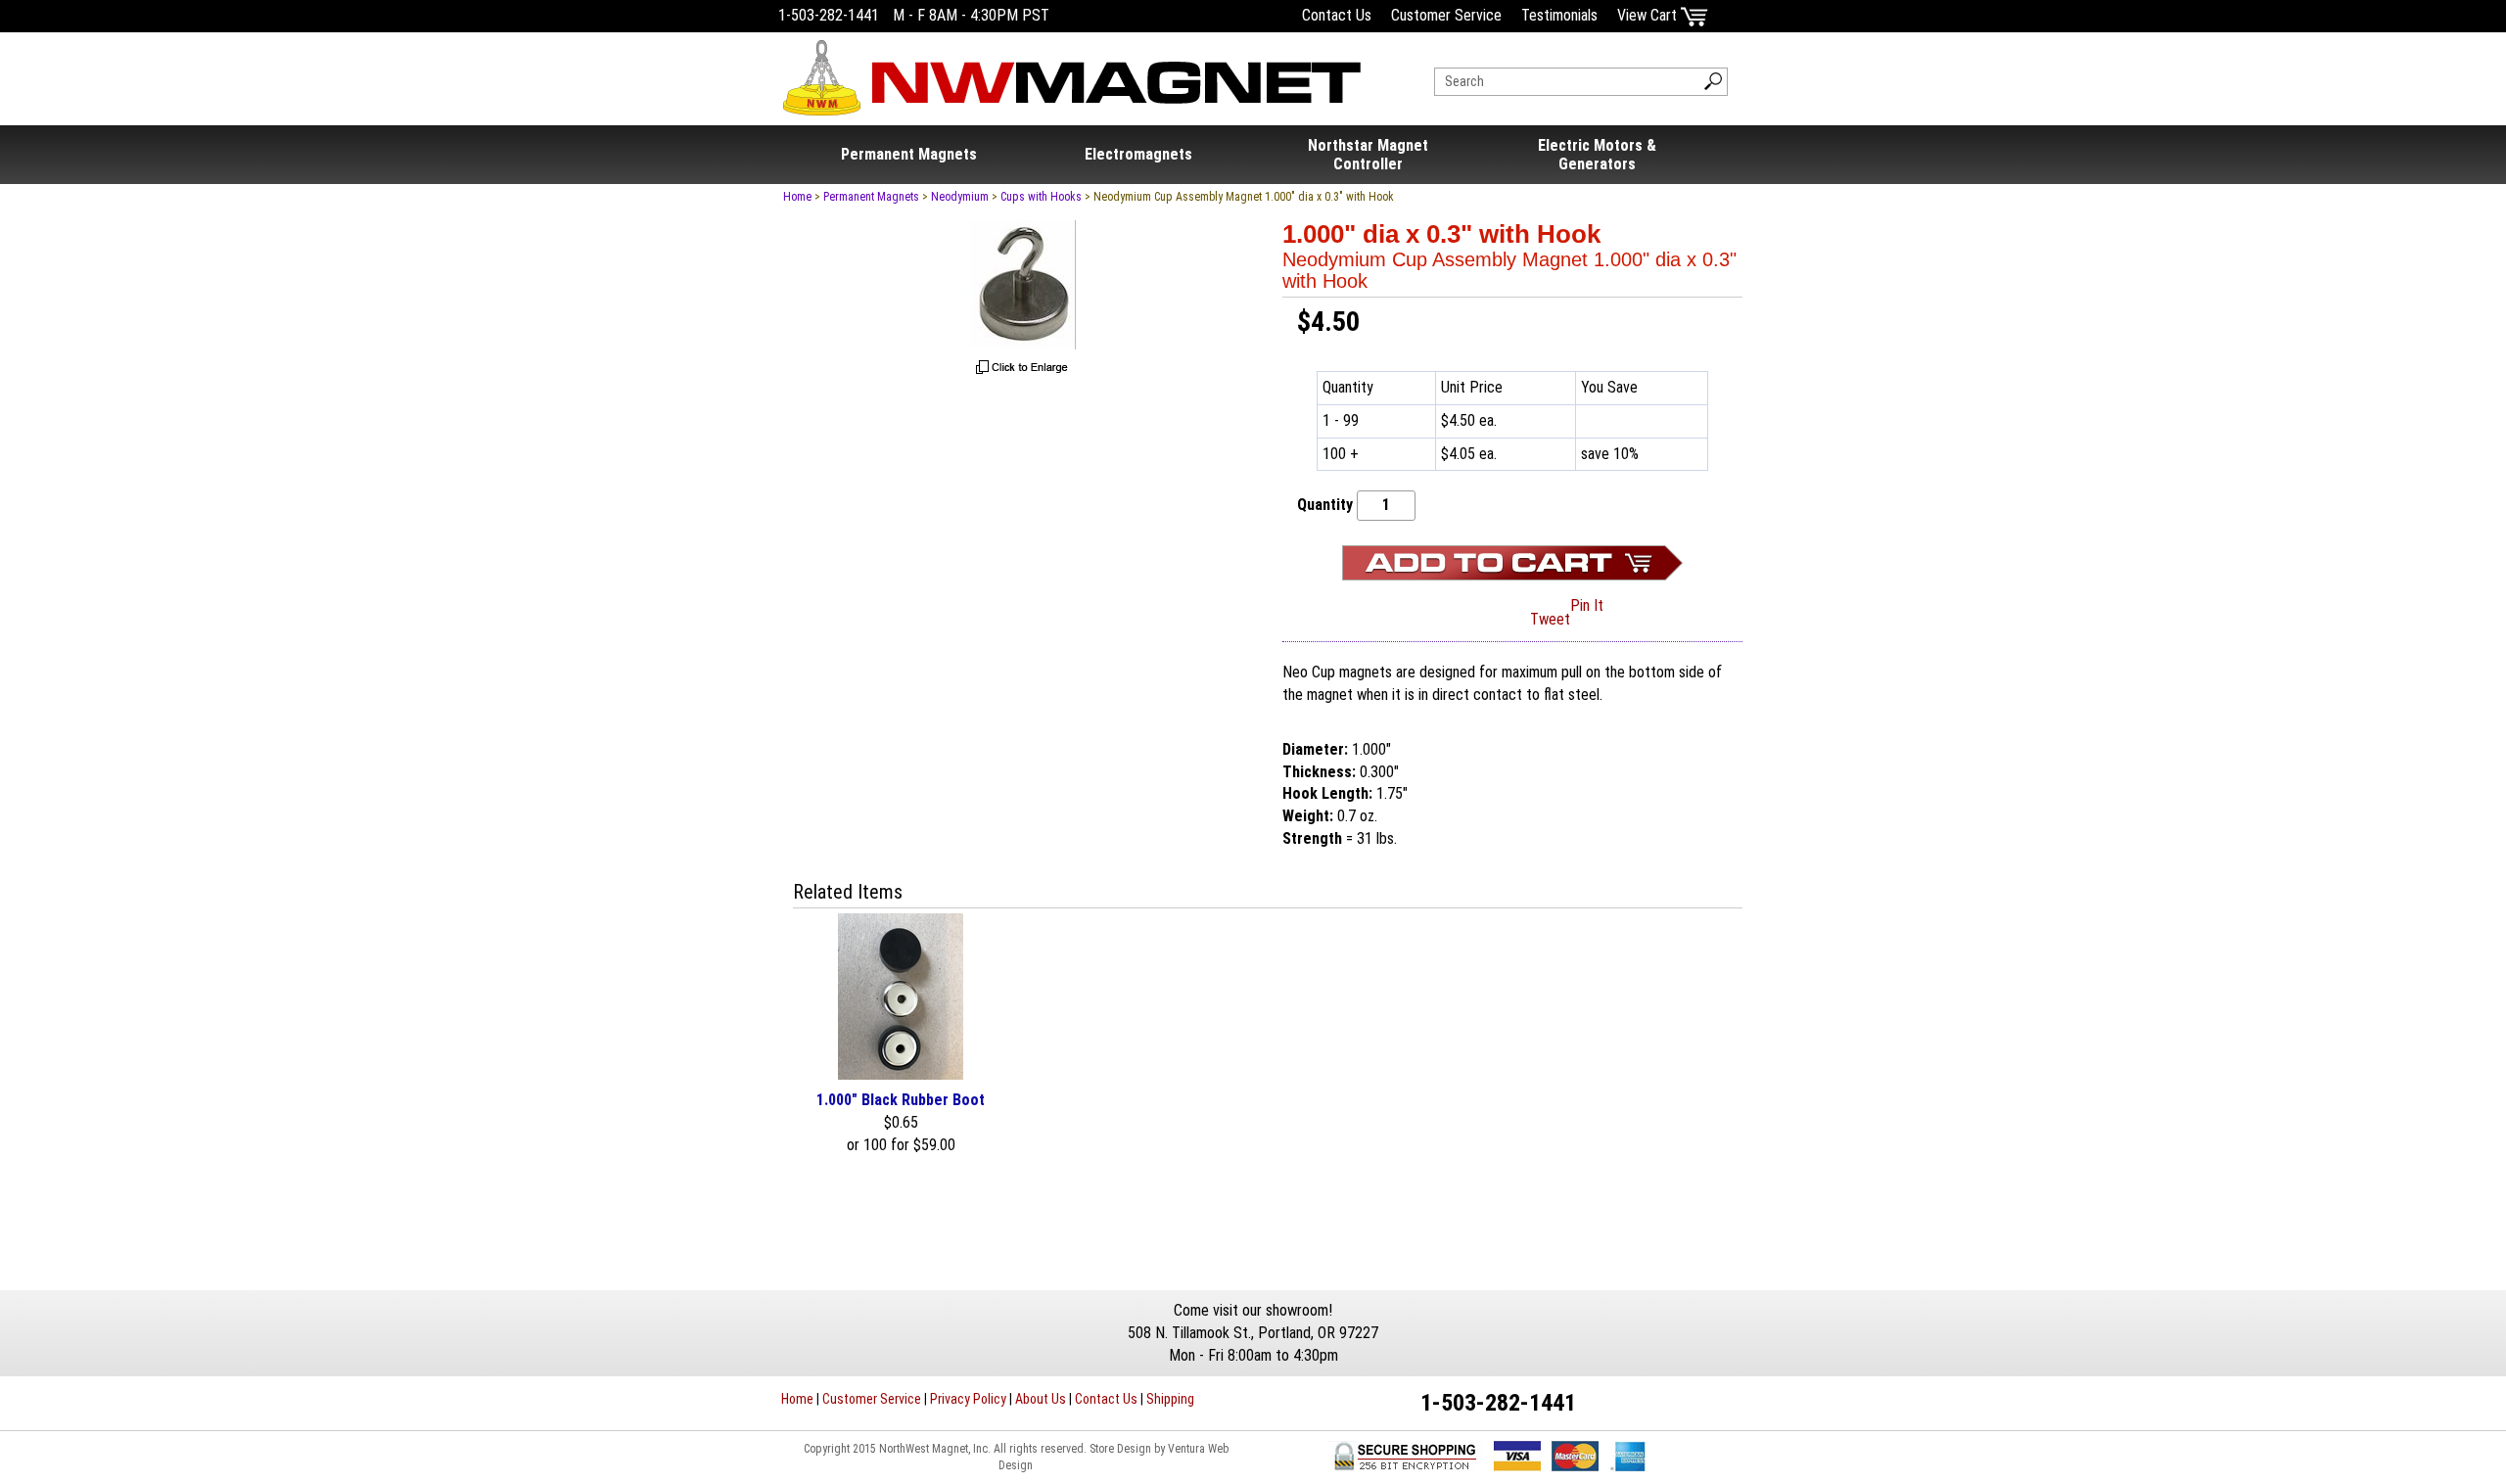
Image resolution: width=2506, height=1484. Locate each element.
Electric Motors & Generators (1597, 155)
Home (797, 197)
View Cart (1649, 15)
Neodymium (960, 197)
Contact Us (1337, 15)
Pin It (1587, 605)
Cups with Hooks (1041, 197)
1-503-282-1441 (829, 15)
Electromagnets (1138, 154)
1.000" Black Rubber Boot (901, 1100)
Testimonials (1559, 15)
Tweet (1550, 619)
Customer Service (1446, 15)
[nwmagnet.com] (1072, 70)
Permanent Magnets (909, 154)
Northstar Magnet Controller (1368, 155)
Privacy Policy (968, 1399)
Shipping (1170, 1399)
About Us (1041, 1399)
